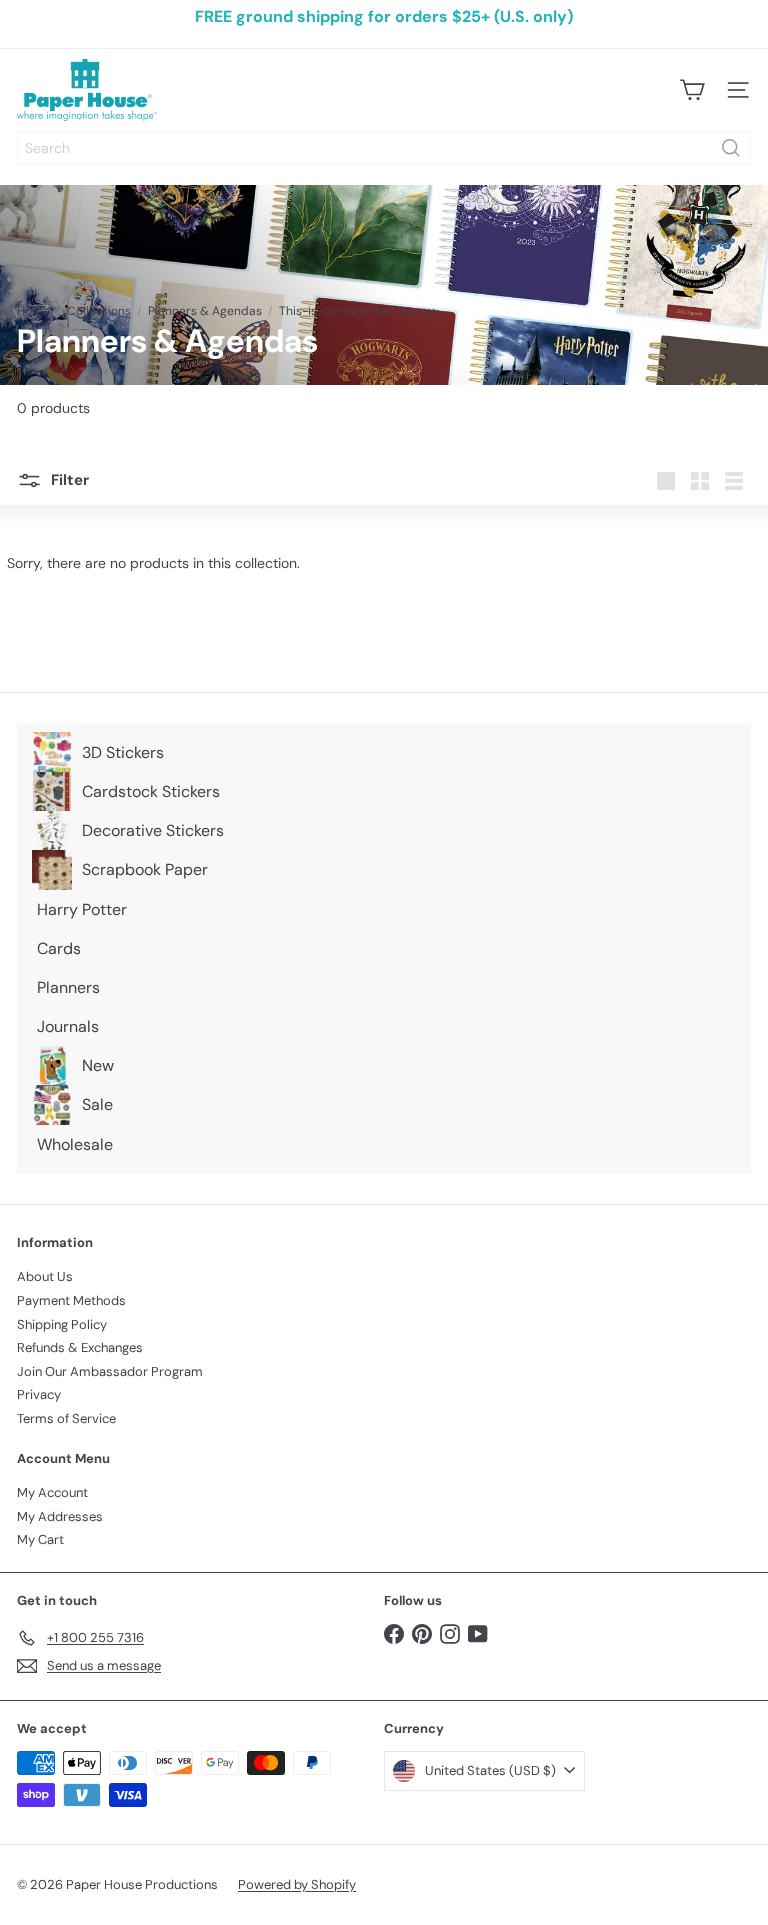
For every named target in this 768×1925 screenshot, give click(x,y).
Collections (99, 311)
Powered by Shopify (297, 1884)
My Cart (40, 1539)
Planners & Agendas (205, 311)
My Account (52, 1492)
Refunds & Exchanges (80, 1347)
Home (33, 311)
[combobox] (384, 148)
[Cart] (692, 90)
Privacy (39, 1394)
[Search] (731, 148)
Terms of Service (66, 1418)
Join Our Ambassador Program (110, 1371)
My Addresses (60, 1516)
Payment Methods (71, 1300)
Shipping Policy (62, 1324)
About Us (45, 1276)
